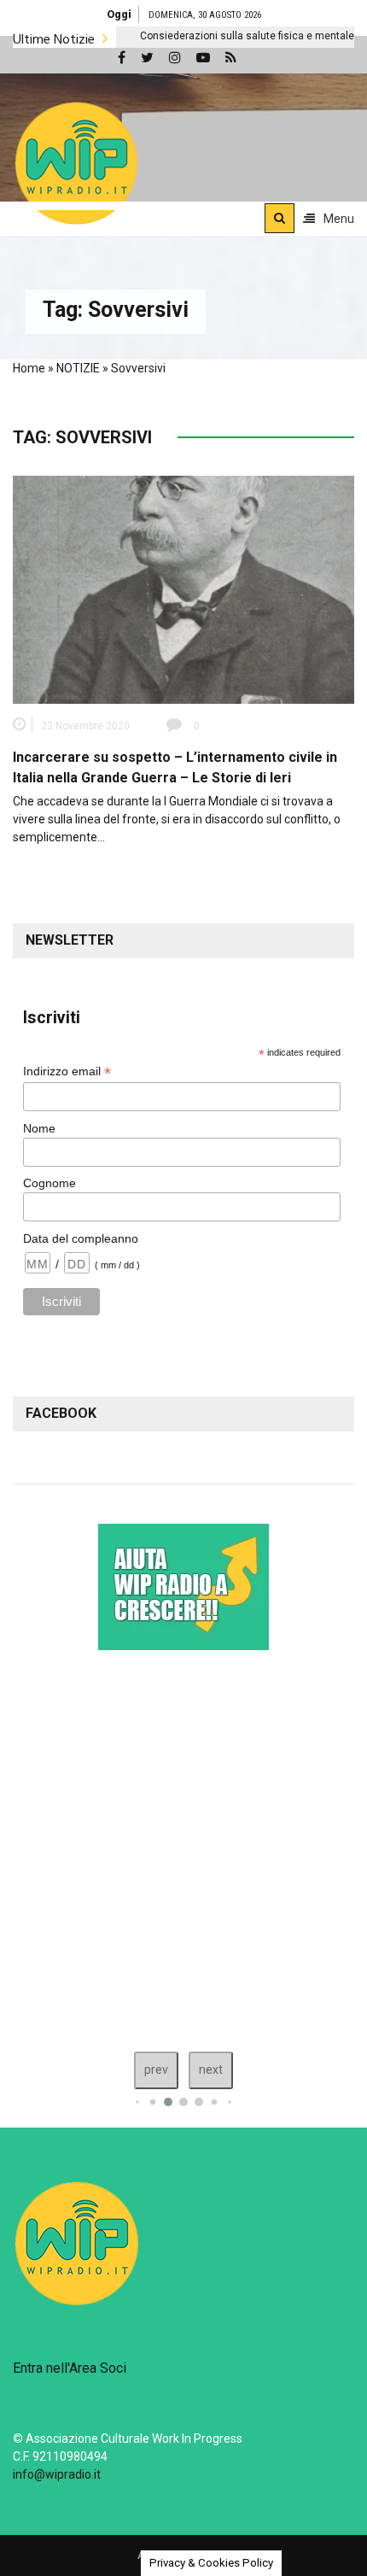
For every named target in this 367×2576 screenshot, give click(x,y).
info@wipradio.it (57, 2474)
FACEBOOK (61, 1413)
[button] (76, 163)
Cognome (50, 1183)
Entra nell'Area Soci (70, 2368)
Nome (39, 1128)
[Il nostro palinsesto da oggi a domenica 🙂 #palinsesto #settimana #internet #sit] (183, 1847)
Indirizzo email (67, 1071)
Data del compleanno (81, 1238)
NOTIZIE (78, 368)
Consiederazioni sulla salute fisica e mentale (198, 36)
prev (156, 2070)
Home (29, 368)
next (211, 2070)
